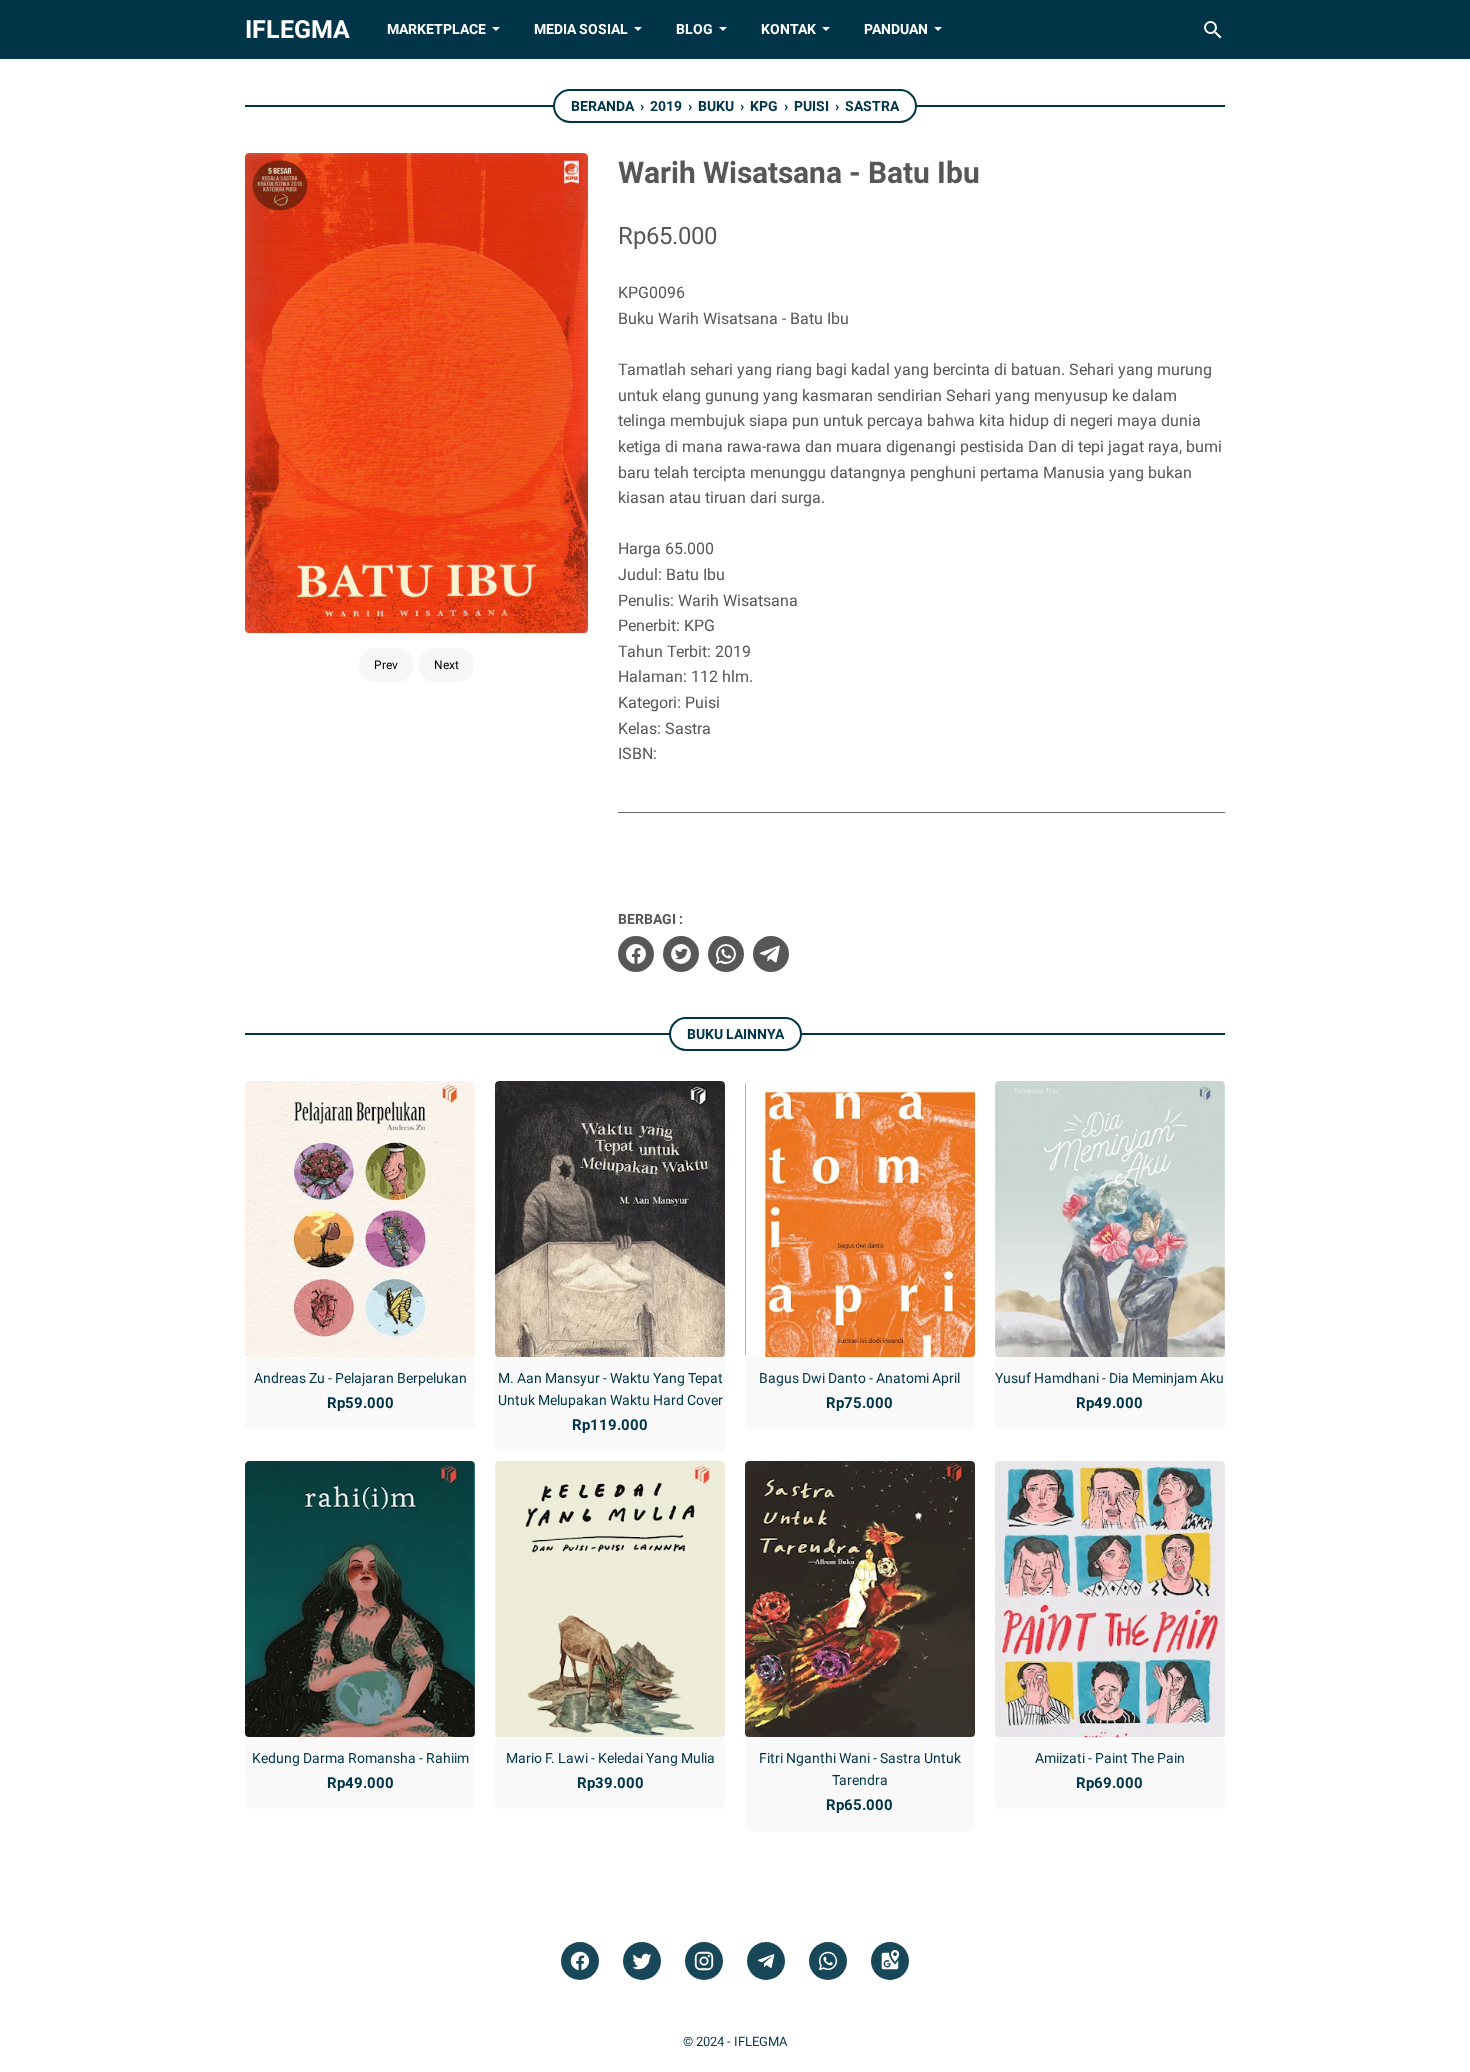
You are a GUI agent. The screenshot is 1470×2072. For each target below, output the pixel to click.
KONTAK (788, 29)
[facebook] (636, 954)
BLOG (694, 29)
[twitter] (681, 954)
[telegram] (771, 954)
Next (446, 665)
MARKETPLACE (436, 29)
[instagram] (704, 1961)
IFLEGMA (297, 29)
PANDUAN (896, 29)
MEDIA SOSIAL (581, 29)
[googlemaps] (890, 1961)
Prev (386, 665)
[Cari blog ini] (1213, 30)
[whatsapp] (726, 954)
